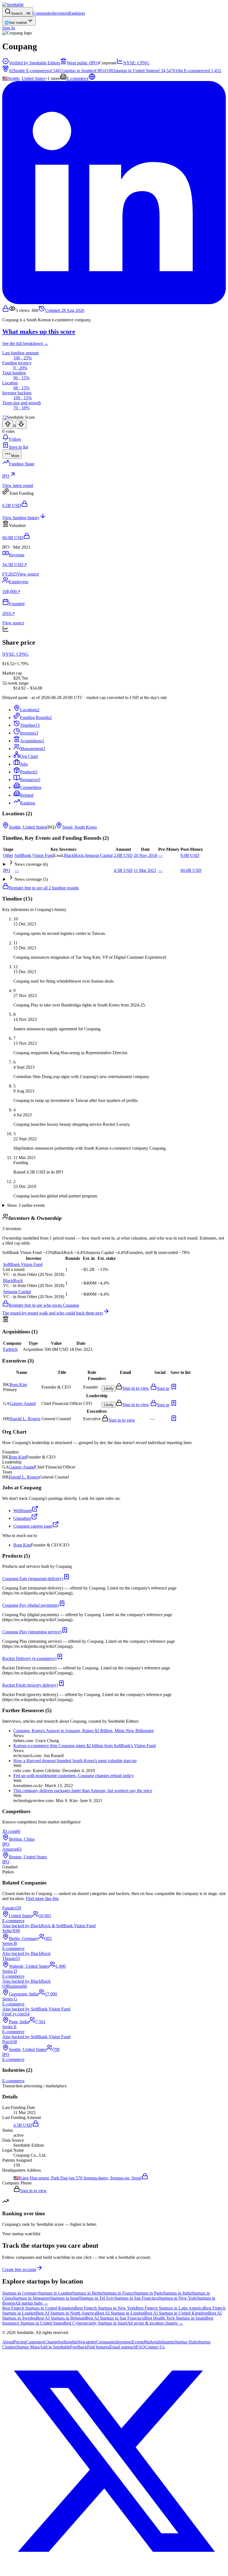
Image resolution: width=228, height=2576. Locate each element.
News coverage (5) (31, 879)
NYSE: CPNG (136, 63)
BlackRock (74, 855)
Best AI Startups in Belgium (61, 2318)
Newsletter (87, 2342)
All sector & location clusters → (155, 2323)
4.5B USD (123, 870)
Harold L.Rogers (25, 1419)
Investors (60, 13)
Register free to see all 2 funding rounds (44, 888)
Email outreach (123, 2347)
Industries (166, 2342)
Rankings (77, 13)
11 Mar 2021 (145, 870)
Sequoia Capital (99, 855)
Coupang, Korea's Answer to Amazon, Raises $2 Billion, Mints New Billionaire (84, 1731)
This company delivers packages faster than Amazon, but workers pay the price (83, 1791)
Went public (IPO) (83, 63)
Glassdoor (22, 1518)
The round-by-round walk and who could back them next (53, 1313)
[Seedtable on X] (114, 2571)
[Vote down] (21, 424)
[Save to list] (174, 1388)
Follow (15, 439)
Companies (43, 13)
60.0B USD (191, 870)
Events (138, 2342)
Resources (30, 780)
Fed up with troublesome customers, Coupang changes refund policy (74, 1776)
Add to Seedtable (55, 2347)
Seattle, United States (28, 827)
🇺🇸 (5, 78)
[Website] (92, 78)
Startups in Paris (148, 2293)
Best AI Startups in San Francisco (115, 2318)
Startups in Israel (65, 2298)
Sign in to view (136, 1388)
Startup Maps (28, 2347)
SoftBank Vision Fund (34, 855)
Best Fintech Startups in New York (105, 2308)
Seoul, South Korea (80, 827)
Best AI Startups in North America (66, 2313)
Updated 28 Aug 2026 (65, 310)
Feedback (79, 2347)
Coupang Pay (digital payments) (30, 1605)
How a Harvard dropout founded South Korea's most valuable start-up (75, 1761)
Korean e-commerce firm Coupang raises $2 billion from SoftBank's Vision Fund (85, 1746)
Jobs (24, 764)
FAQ (140, 2347)
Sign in (163, 1388)
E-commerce (78, 78)
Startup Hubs (186, 2342)
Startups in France (118, 2293)
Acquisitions (32, 741)
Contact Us (155, 2347)
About (8, 2342)
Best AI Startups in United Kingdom (176, 2313)
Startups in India (177, 2293)
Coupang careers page (33, 1526)
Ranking (28, 803)
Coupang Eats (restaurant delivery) (33, 1579)
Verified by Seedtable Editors (34, 63)
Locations (30, 710)
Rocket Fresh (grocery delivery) (30, 1685)
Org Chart (29, 756)
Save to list (18, 447)
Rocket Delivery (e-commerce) (29, 1658)
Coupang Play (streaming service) (32, 1632)
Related (27, 795)
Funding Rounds (36, 717)
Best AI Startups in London (120, 2313)
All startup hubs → (31, 2303)
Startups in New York (178, 2298)
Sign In (9, 28)
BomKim (18, 1385)
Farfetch (10, 1349)
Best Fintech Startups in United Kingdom (39, 2308)
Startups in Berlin (87, 2293)
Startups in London (55, 2293)
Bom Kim (22, 1545)
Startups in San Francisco (137, 2298)
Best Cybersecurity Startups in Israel (95, 2323)
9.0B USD (190, 855)
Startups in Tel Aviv (97, 2298)
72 (4, 417)
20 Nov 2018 (145, 855)
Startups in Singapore (32, 2298)
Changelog (54, 2342)
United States (33, 78)
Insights (70, 2342)
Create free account (19, 2270)
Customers (35, 2342)
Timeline (30, 725)
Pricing (20, 2342)
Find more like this (42, 1898)
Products (29, 772)
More (15, 456)
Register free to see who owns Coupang (44, 1305)
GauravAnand (23, 1403)
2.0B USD (123, 855)
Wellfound (23, 1511)
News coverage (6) (31, 864)
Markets (151, 2342)
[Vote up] (8, 424)
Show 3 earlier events (26, 1205)
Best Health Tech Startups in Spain (175, 2318)
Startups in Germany (20, 2293)
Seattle (14, 78)
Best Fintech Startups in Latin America (170, 2308)
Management (33, 749)
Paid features (98, 2347)
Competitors (31, 787)
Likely (109, 1388)
